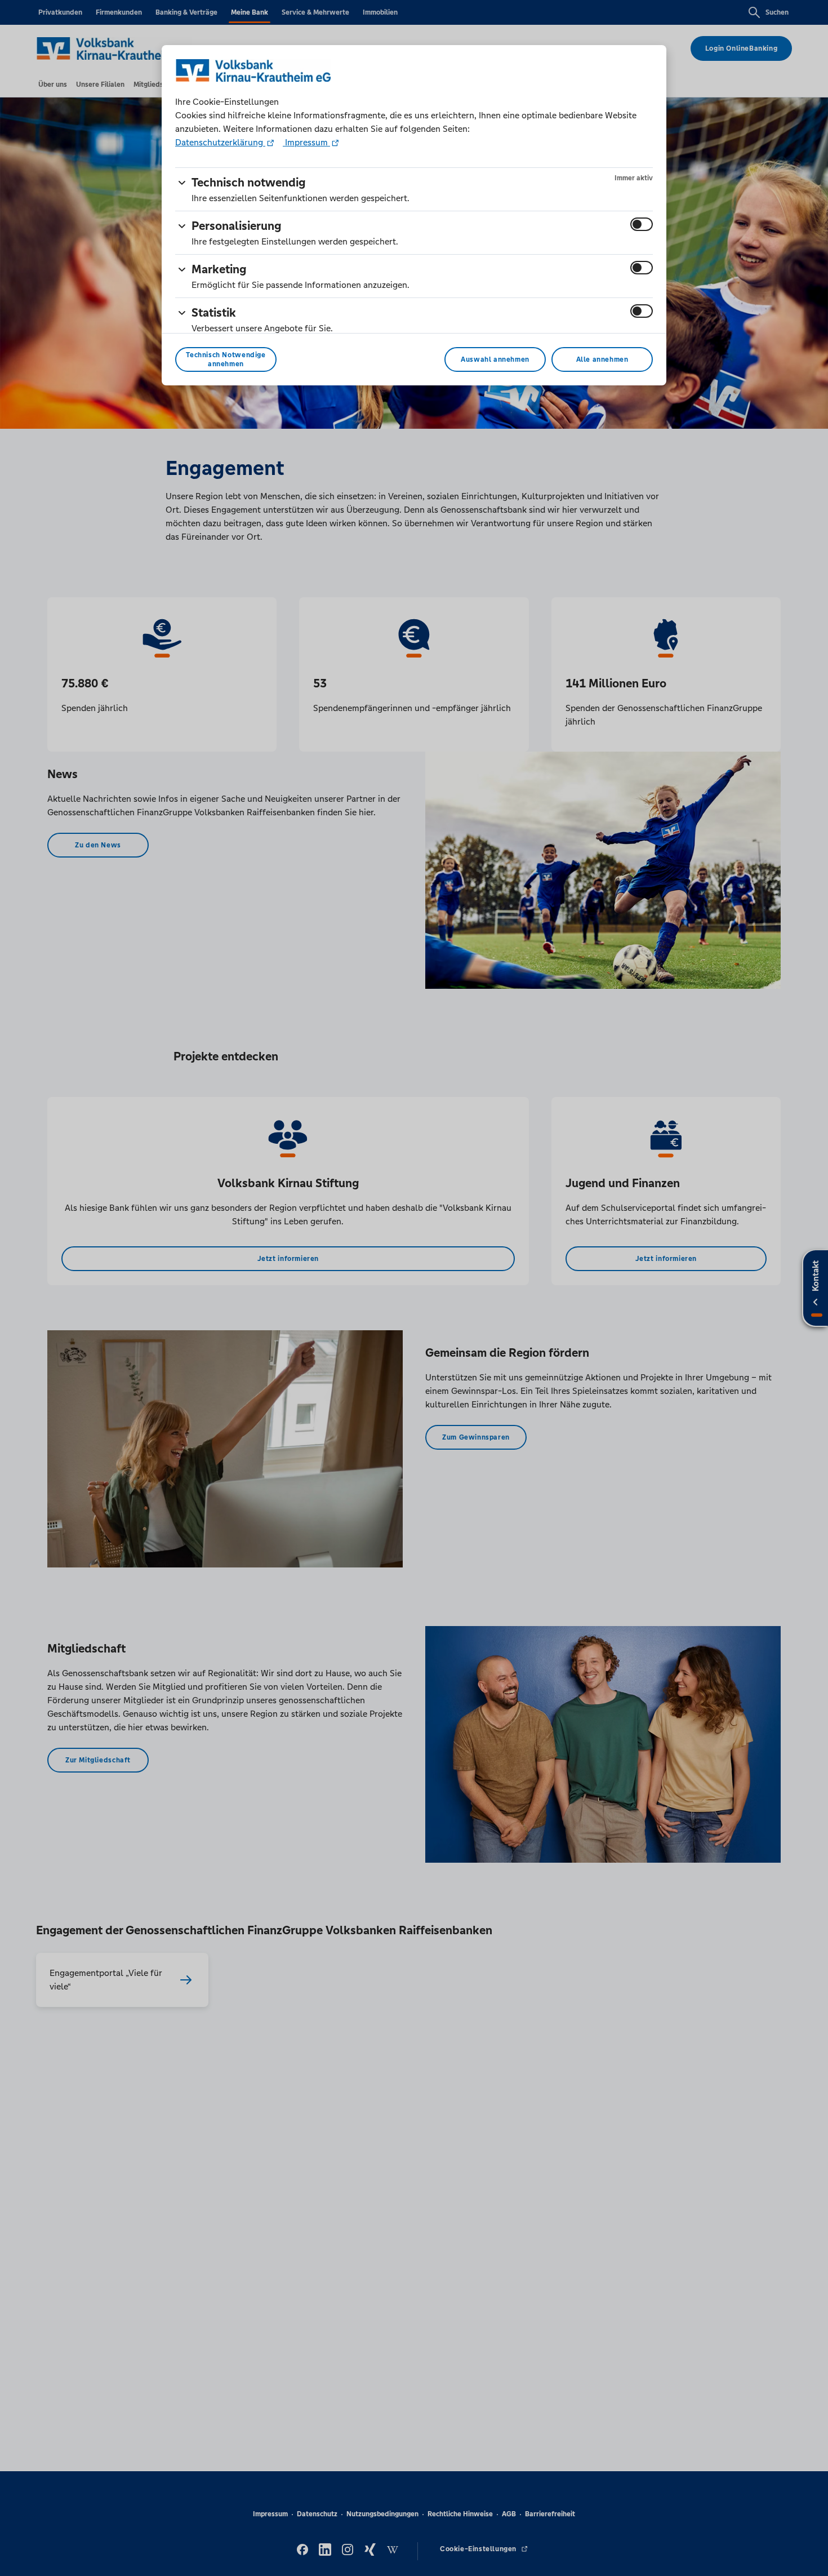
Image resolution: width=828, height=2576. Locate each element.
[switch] (642, 224)
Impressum (306, 142)
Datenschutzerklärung (220, 142)
